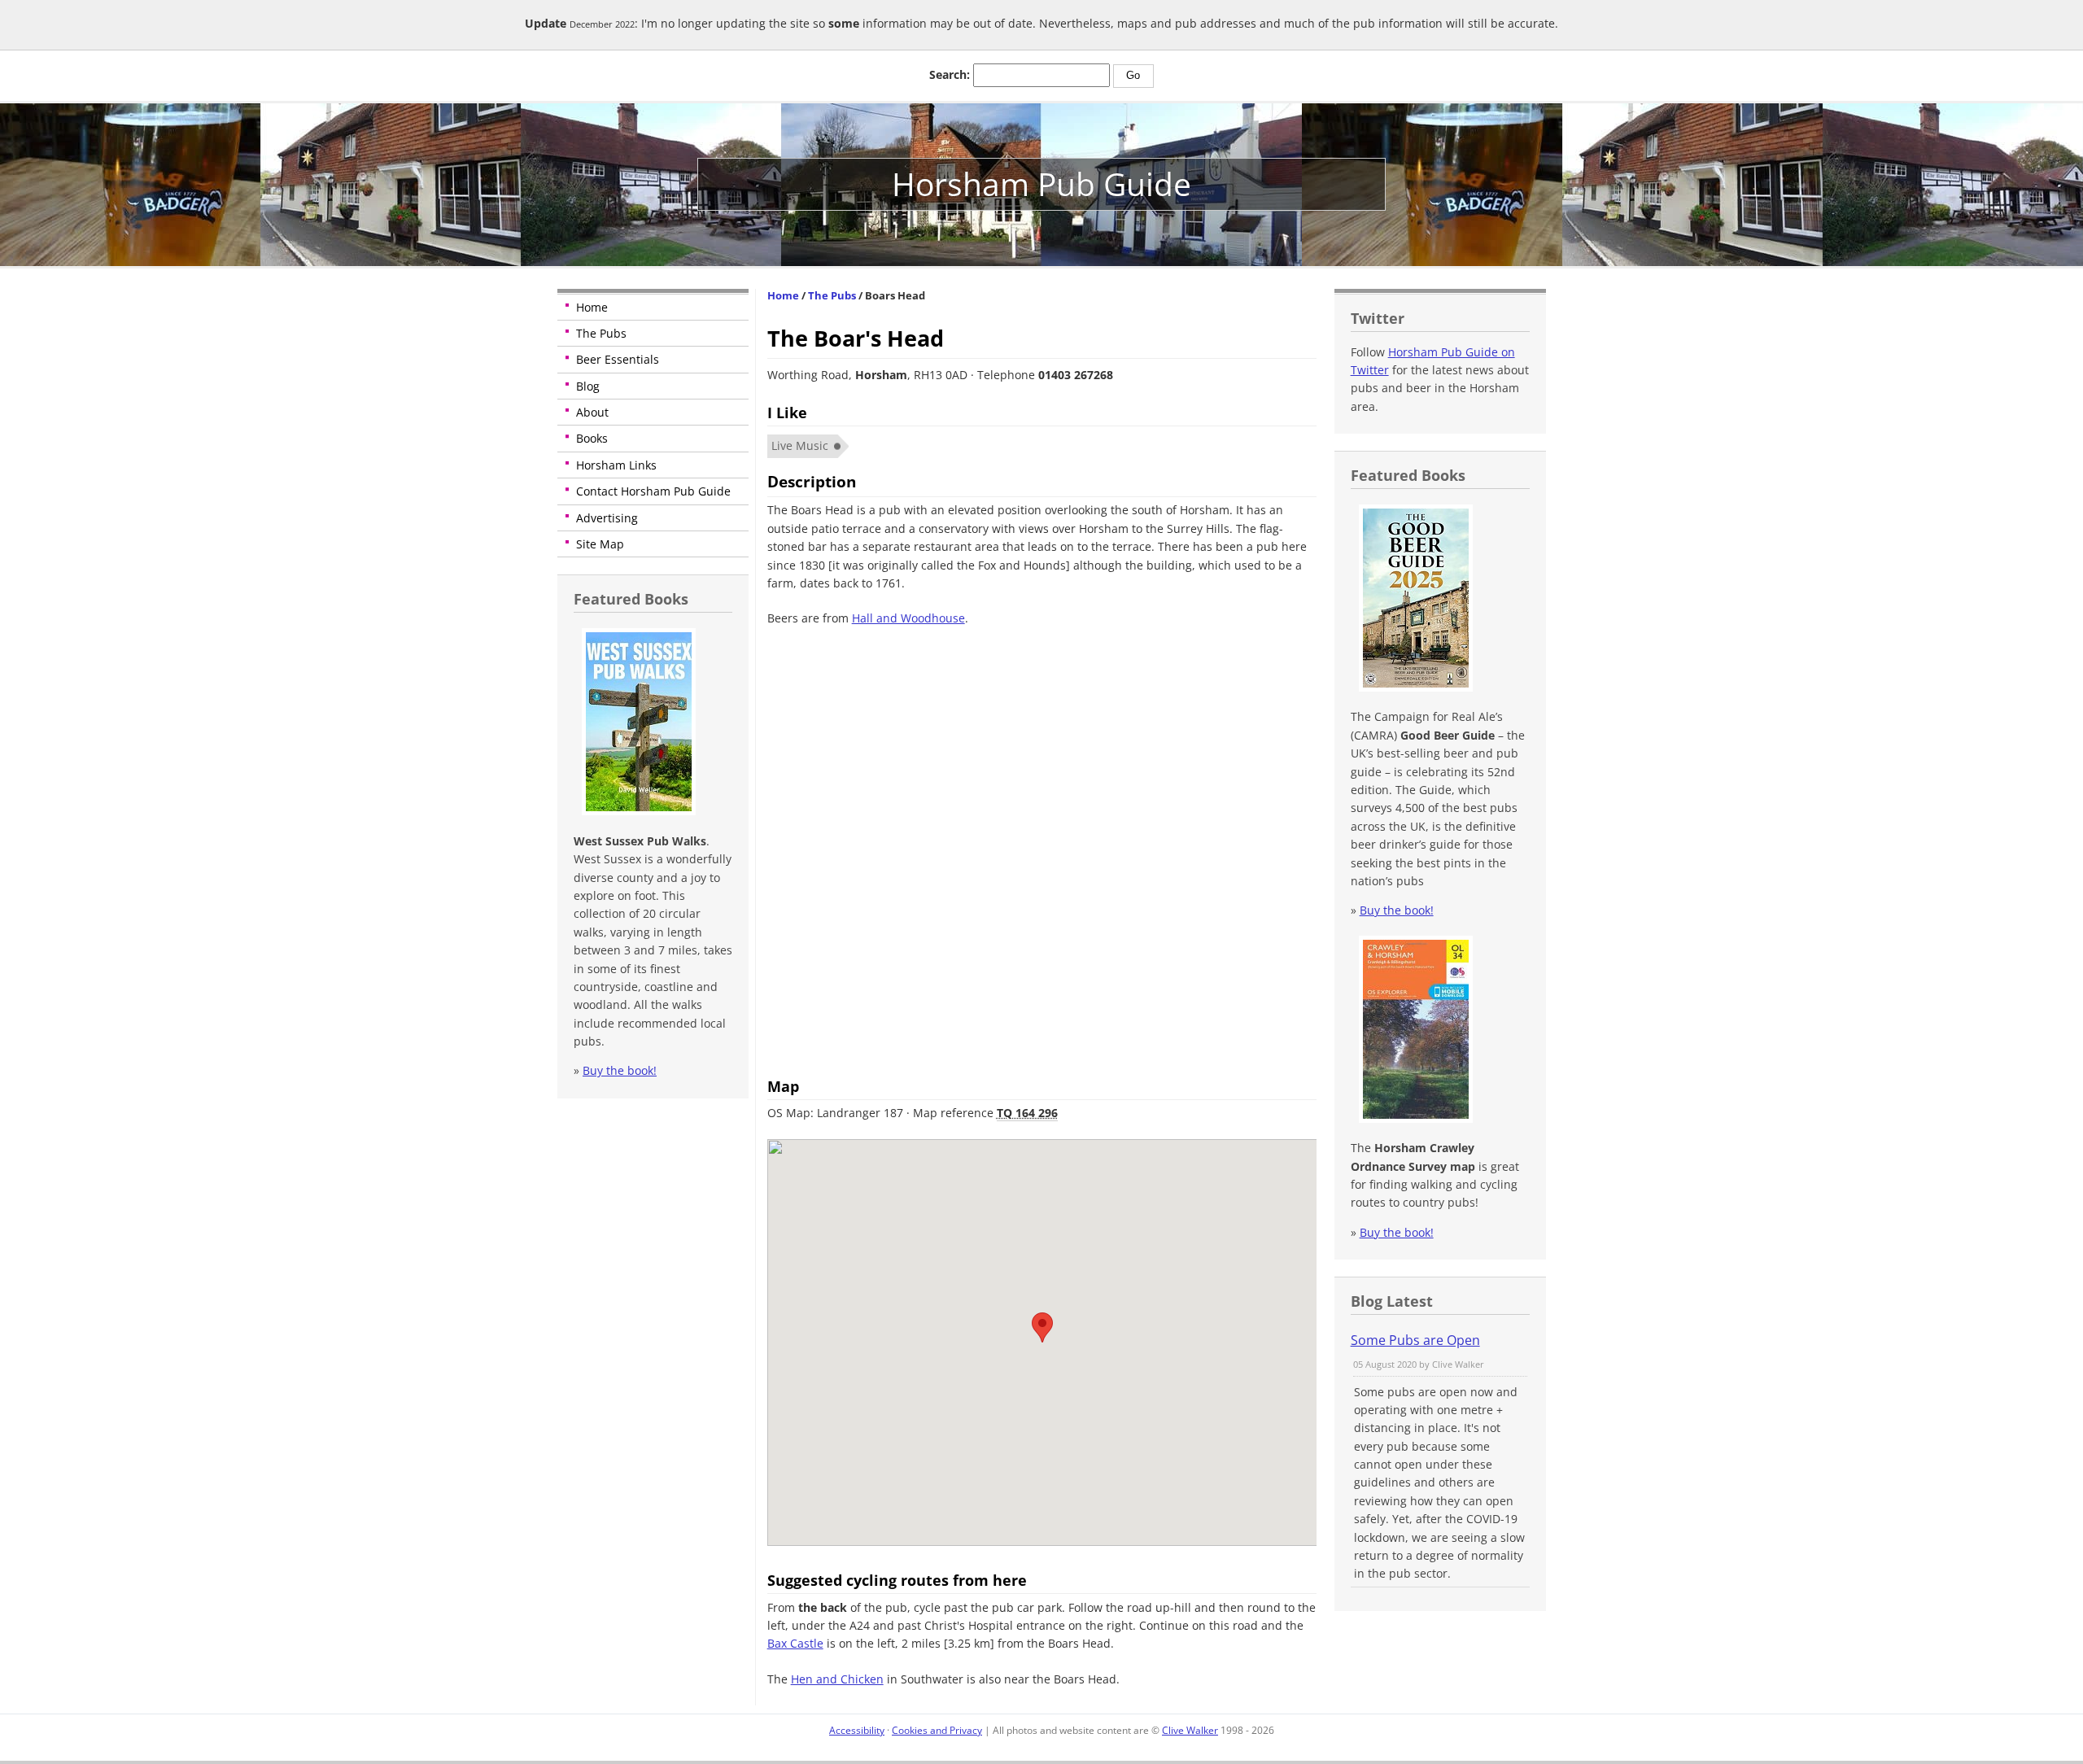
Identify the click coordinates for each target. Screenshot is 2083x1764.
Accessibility (857, 1730)
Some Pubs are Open (1415, 1340)
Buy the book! (620, 1070)
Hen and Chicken (837, 1679)
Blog (588, 386)
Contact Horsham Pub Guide (653, 491)
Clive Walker (1190, 1730)
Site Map (600, 544)
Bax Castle (795, 1643)
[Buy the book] (637, 811)
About (592, 412)
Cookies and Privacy (937, 1730)
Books (592, 438)
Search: (950, 74)
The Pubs (601, 333)
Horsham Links (616, 465)
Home (592, 307)
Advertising (607, 518)
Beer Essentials (618, 359)
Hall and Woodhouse (908, 618)
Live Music (800, 445)
